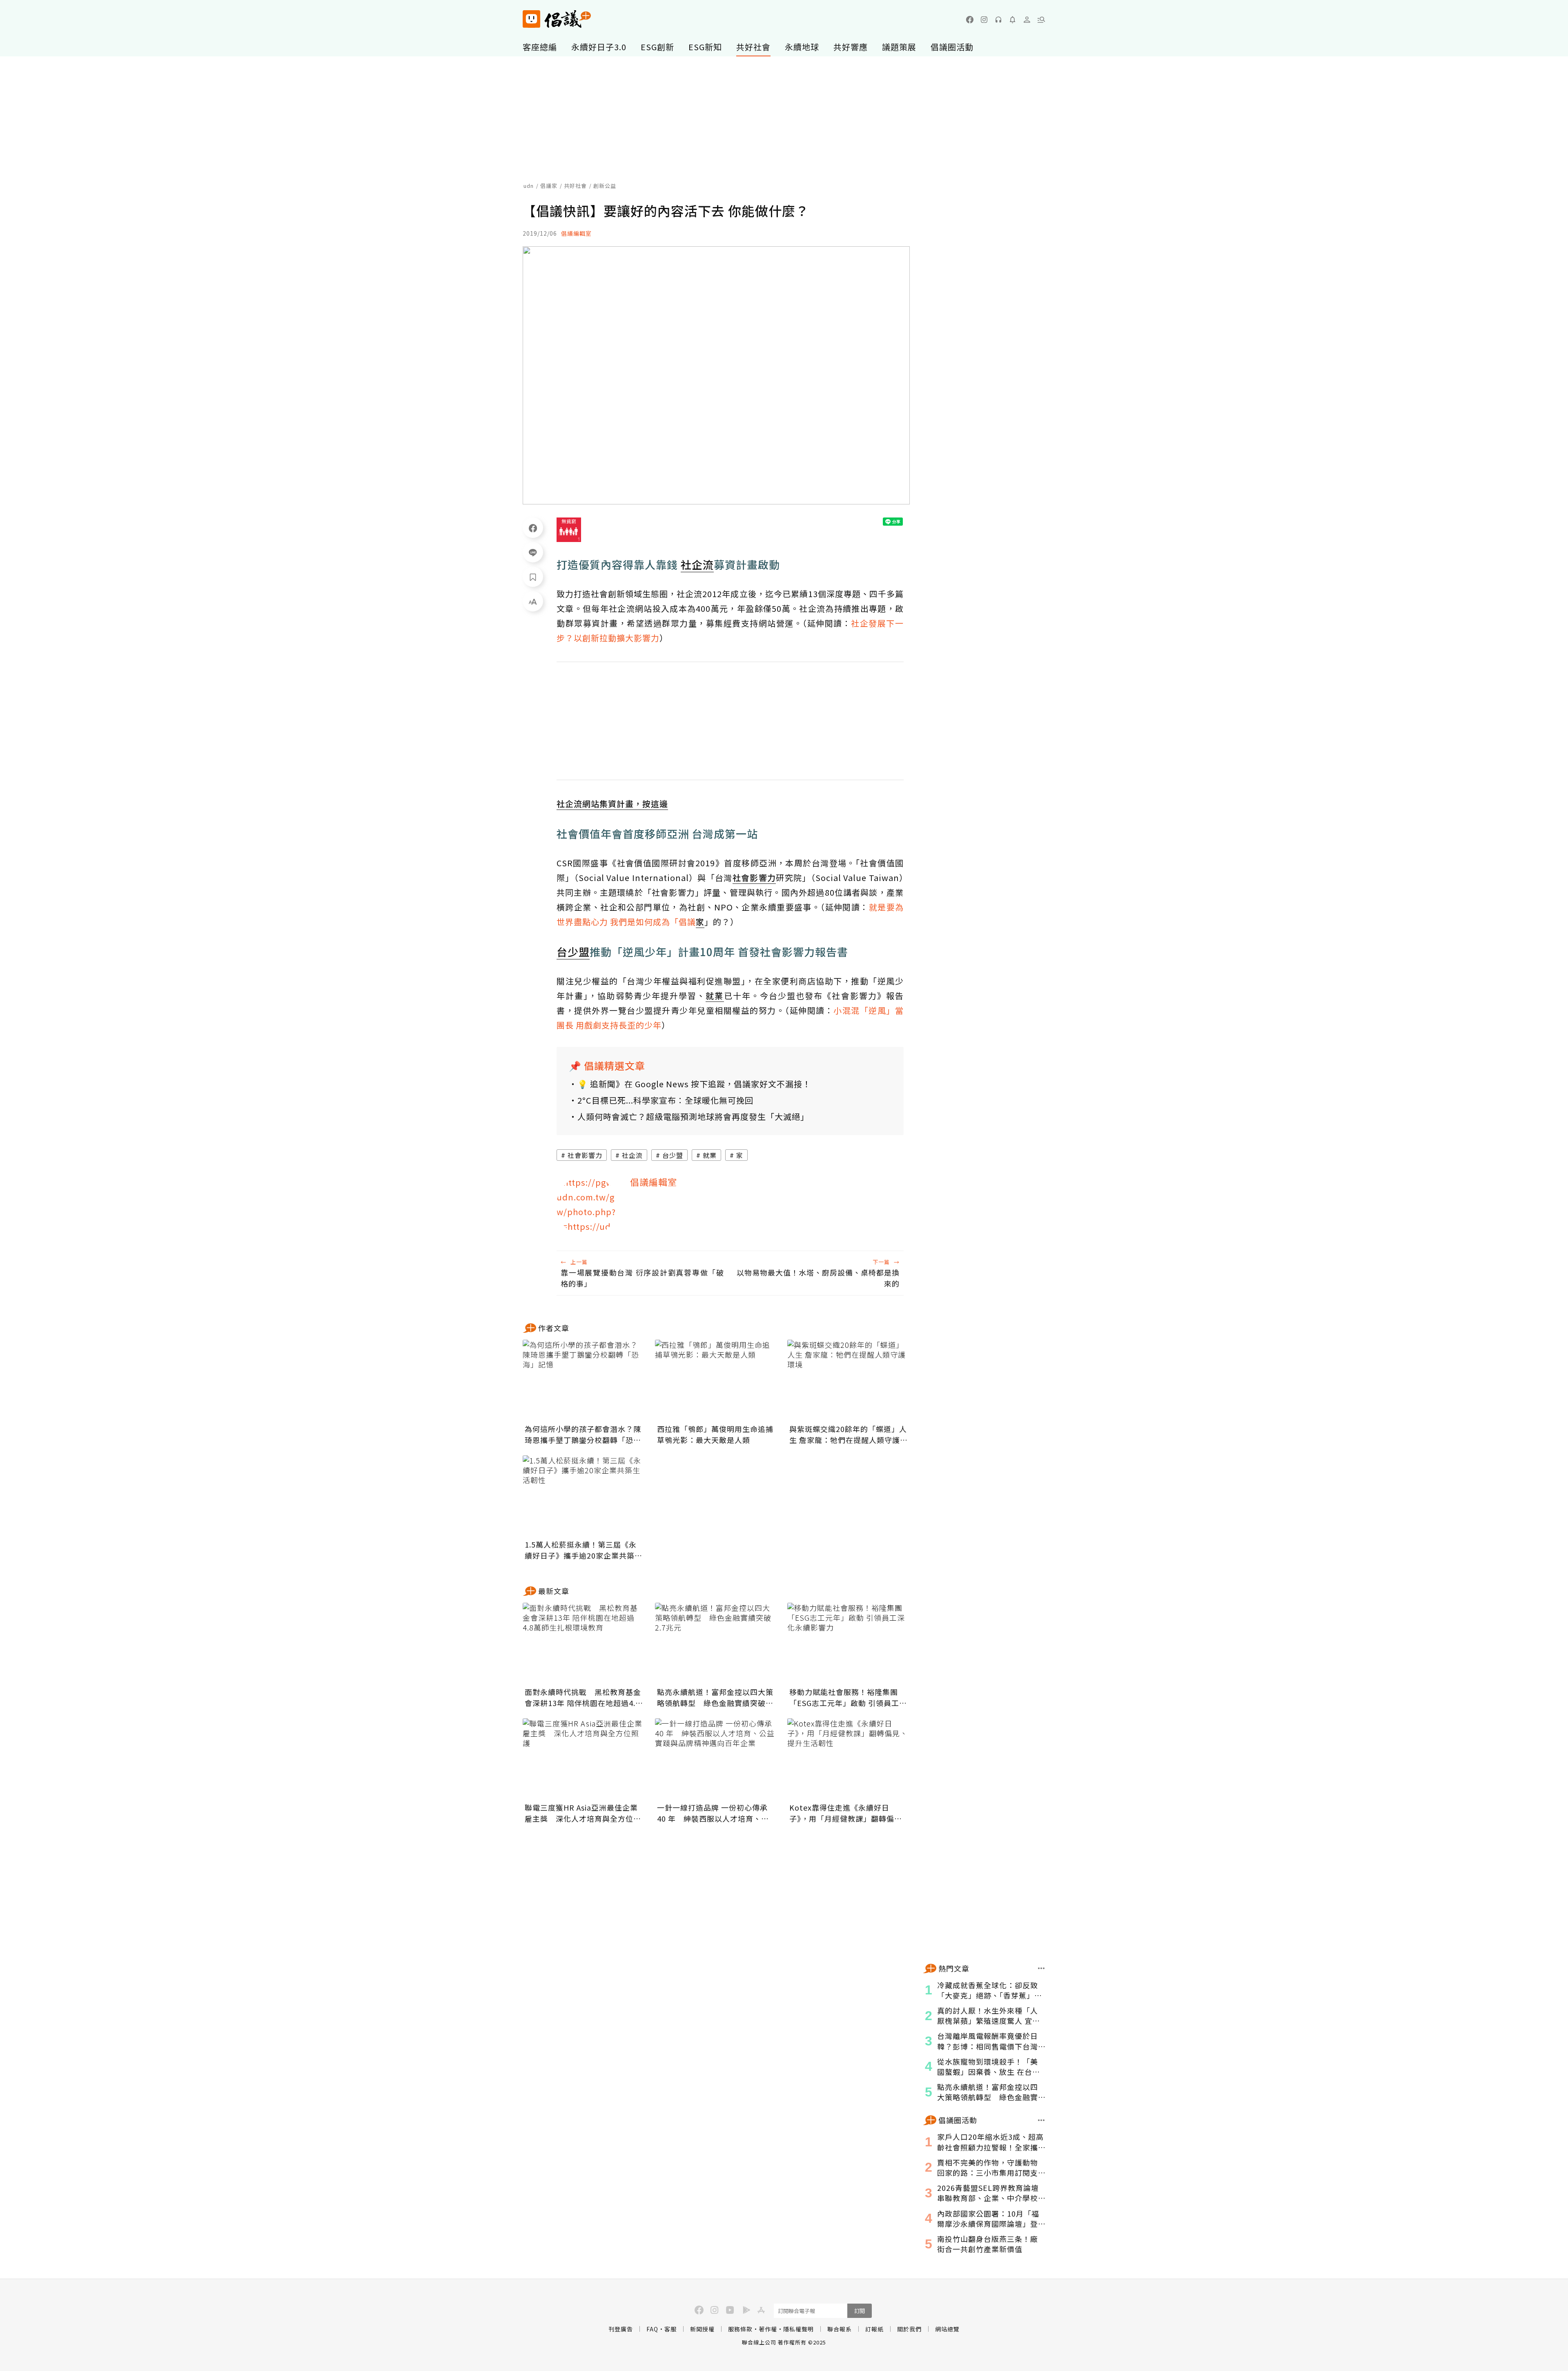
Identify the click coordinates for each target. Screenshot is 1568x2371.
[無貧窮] (569, 530)
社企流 (632, 1155)
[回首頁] (557, 19)
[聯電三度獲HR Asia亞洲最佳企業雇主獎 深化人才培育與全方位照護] (584, 1759)
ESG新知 (705, 47)
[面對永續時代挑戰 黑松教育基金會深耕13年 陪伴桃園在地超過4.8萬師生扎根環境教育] (584, 1644)
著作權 (768, 2329)
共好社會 (753, 47)
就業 (710, 1155)
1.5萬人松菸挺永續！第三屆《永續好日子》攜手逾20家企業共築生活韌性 (584, 1550)
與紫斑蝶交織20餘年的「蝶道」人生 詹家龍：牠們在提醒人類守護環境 (849, 1434)
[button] (1041, 20)
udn (529, 186)
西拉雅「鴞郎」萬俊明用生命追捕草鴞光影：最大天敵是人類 (715, 1434)
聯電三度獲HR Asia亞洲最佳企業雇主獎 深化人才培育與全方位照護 (583, 1813)
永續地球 (802, 47)
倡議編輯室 (576, 233)
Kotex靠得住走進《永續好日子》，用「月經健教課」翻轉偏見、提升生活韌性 (842, 1813)
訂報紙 (874, 2329)
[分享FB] (533, 528)
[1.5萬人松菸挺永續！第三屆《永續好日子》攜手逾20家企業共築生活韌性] (584, 1496)
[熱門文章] (1041, 1968)
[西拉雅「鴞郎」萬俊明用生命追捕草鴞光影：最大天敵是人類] (716, 1381)
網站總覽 (947, 2329)
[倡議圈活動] (1041, 2120)
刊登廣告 (621, 2329)
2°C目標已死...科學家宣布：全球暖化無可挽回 (665, 1100)
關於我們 (909, 2329)
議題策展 (899, 47)
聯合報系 (840, 2329)
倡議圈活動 (952, 47)
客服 (670, 2329)
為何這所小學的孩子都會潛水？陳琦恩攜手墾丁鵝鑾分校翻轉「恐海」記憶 (583, 1434)
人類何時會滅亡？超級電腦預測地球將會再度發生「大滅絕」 (693, 1116)
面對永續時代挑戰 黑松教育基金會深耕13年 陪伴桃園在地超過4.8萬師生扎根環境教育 (583, 1697)
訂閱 (860, 2311)
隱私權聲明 (798, 2329)
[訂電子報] (1013, 20)
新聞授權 (702, 2329)
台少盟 (673, 1155)
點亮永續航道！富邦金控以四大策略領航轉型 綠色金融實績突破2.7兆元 (715, 1697)
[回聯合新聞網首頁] (531, 19)
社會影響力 (585, 1155)
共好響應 (851, 47)
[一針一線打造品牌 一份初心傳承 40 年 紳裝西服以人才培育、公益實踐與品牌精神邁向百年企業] (716, 1759)
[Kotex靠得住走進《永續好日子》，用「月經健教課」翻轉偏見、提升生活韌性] (849, 1759)
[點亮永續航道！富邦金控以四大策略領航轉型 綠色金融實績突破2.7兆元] (716, 1644)
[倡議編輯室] (587, 1206)
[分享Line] (533, 552)
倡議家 (549, 186)
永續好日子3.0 (599, 47)
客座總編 (540, 47)
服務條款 (740, 2329)
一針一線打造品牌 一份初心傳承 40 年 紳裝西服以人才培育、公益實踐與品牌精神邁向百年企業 (713, 1813)
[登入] (1027, 20)
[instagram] (984, 20)
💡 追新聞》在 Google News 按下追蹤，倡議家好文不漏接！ (694, 1084)
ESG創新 (657, 47)
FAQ (652, 2329)
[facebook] (970, 20)
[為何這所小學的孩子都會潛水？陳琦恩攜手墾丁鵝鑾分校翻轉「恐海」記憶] (584, 1381)
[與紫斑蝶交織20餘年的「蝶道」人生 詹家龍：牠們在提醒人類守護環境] (849, 1381)
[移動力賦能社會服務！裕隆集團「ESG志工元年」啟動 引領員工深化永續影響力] (849, 1644)
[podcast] (998, 20)
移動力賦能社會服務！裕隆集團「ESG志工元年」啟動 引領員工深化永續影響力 (848, 1697)
